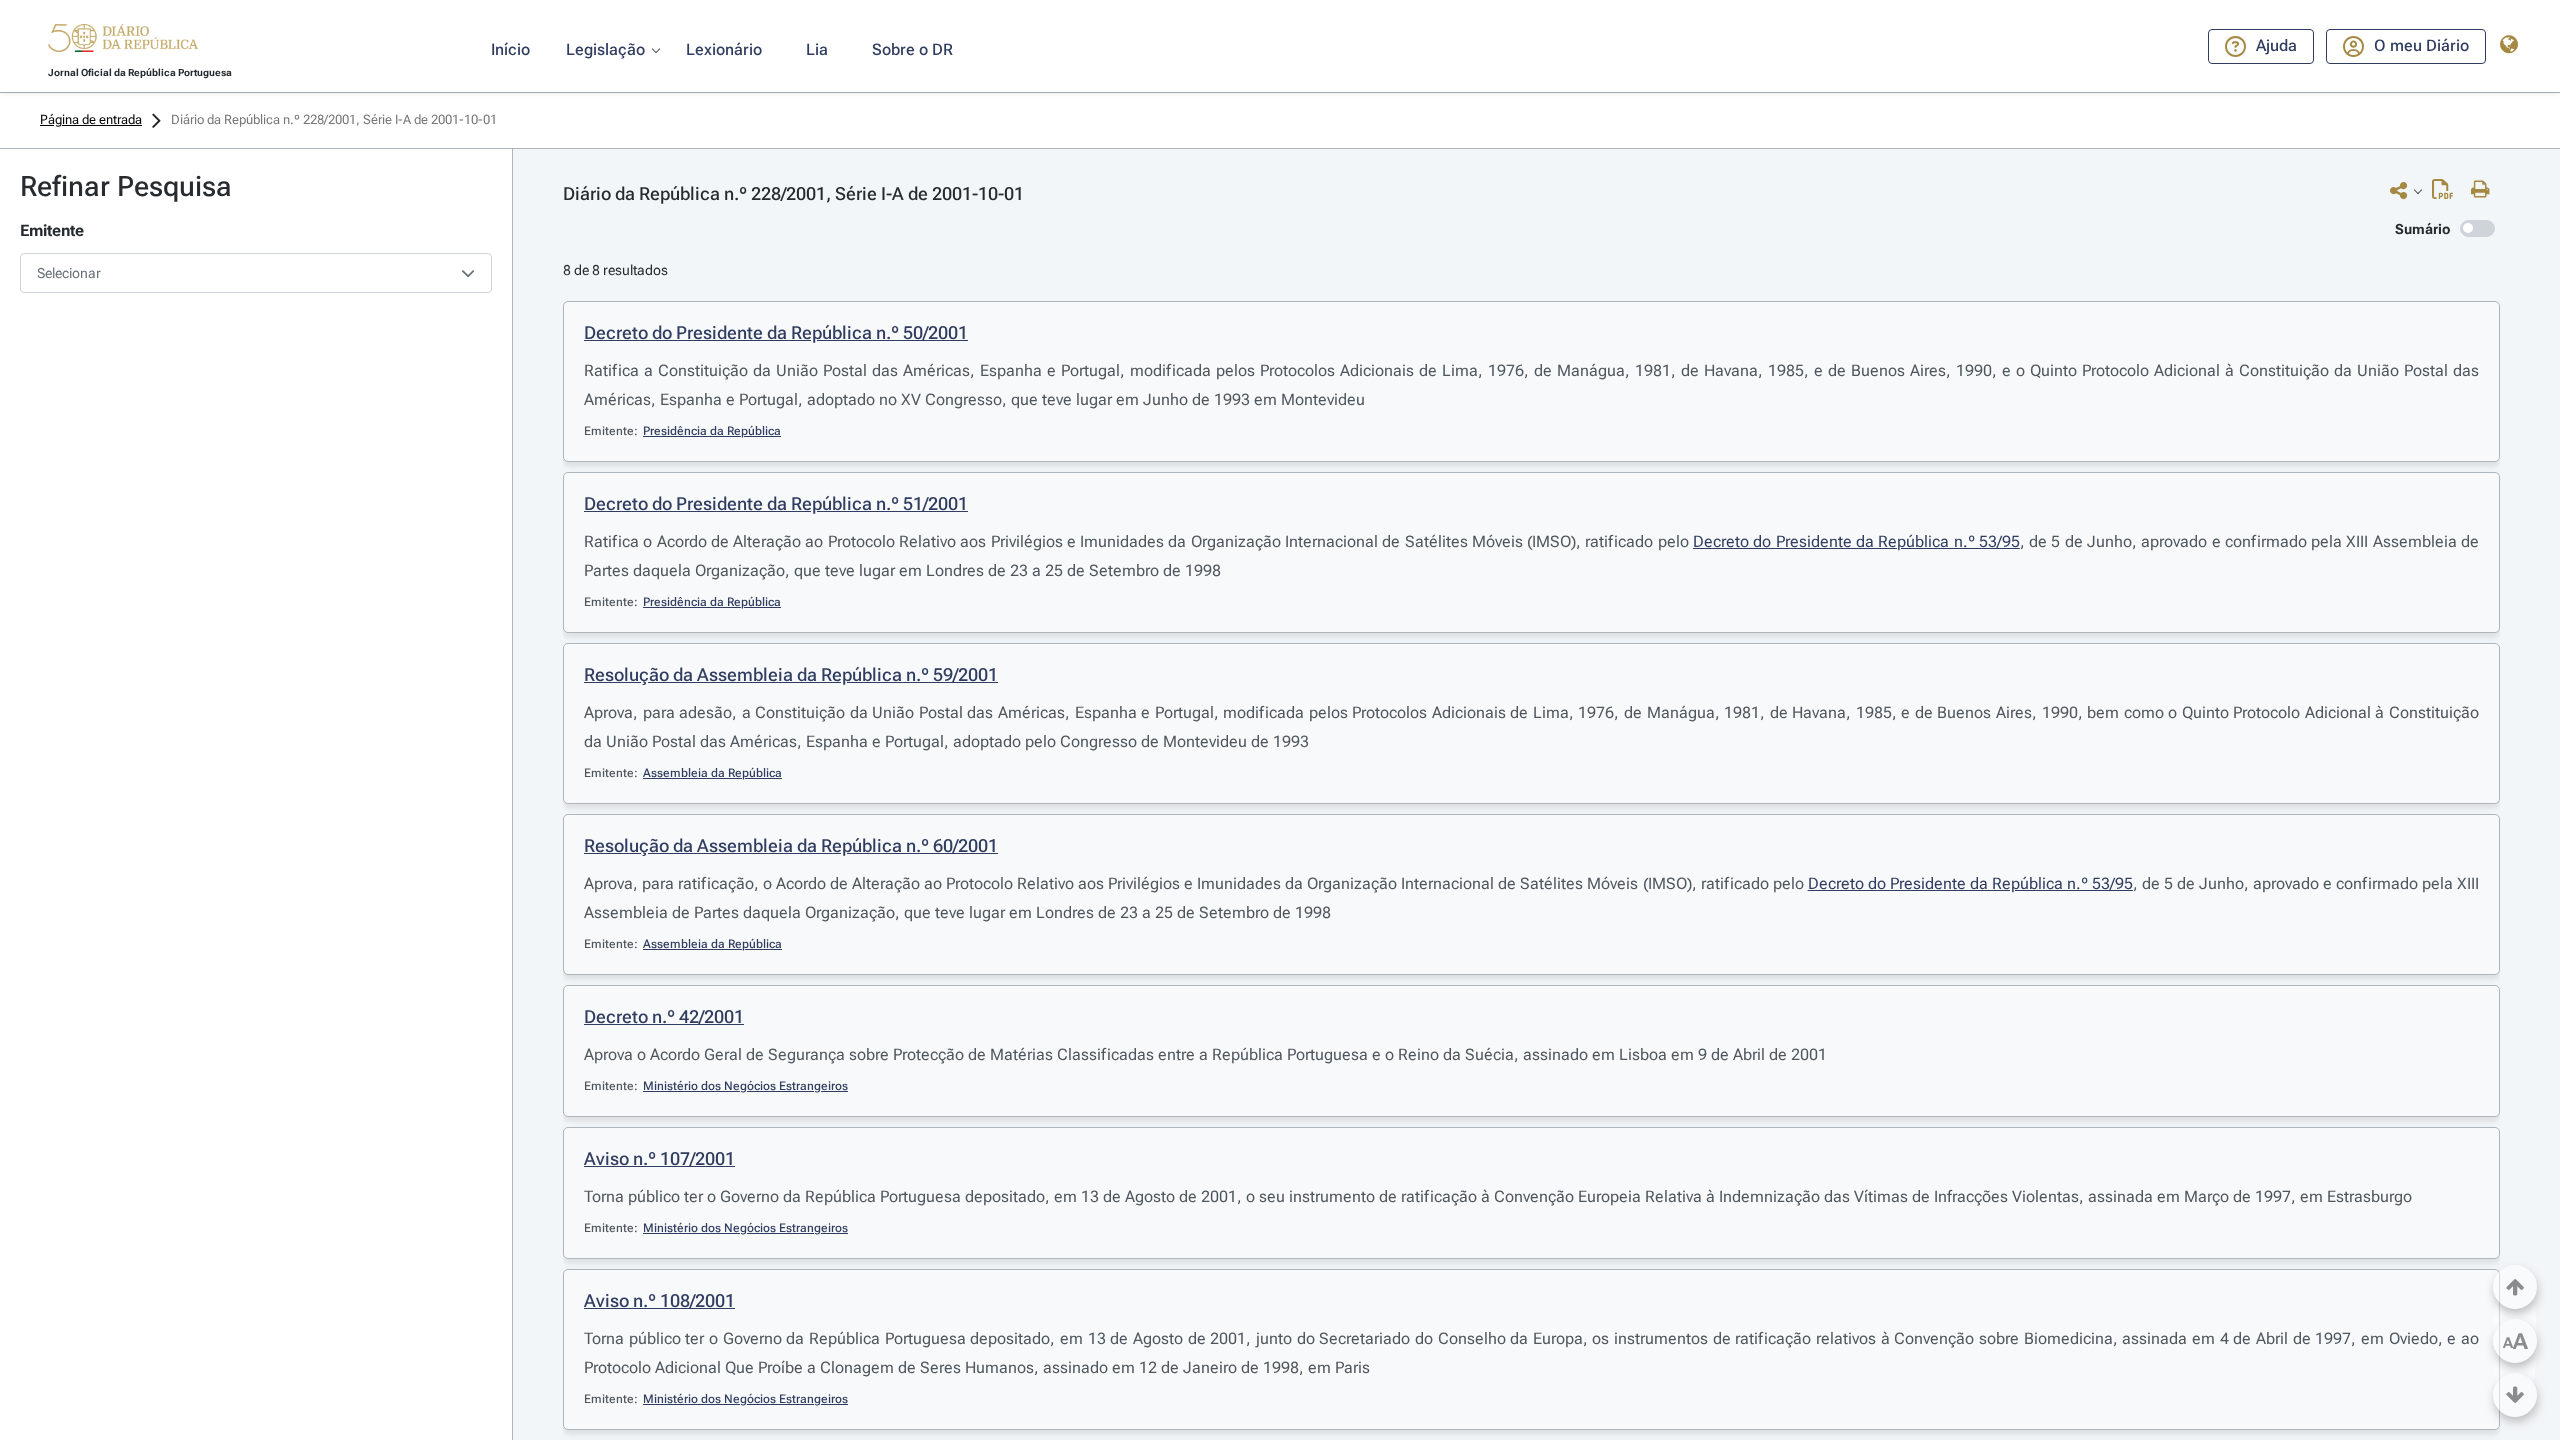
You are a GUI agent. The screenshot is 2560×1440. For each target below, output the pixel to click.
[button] (123, 41)
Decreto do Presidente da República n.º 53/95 (1856, 541)
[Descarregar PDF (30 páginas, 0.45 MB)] (2447, 194)
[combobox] (256, 273)
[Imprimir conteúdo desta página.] (2485, 190)
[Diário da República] (123, 42)
